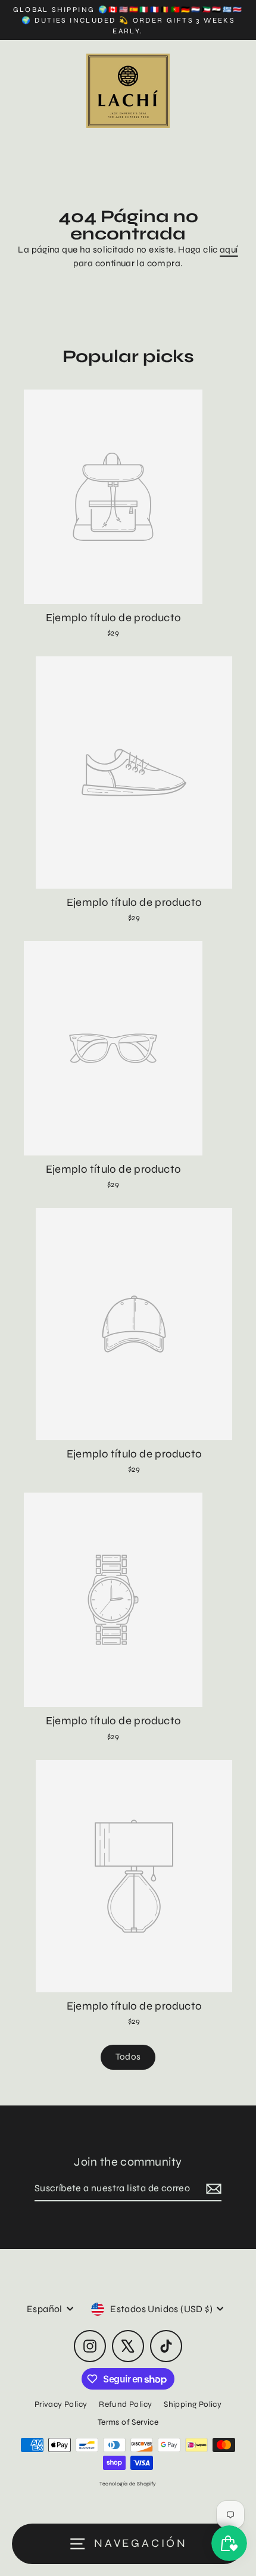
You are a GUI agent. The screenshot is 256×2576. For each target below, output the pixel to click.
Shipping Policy (193, 2404)
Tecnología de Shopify (128, 2484)
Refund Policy (125, 2404)
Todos (128, 2057)
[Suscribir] (212, 2189)
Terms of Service (128, 2422)
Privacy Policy (61, 2404)
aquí (229, 250)
